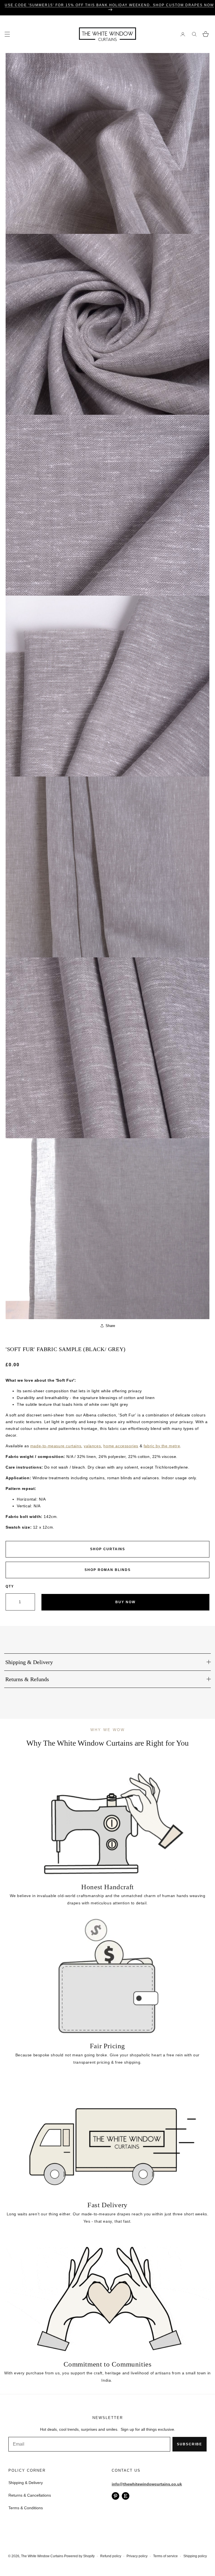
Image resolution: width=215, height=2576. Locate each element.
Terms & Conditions (26, 2508)
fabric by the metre (162, 1446)
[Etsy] (126, 2496)
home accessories (121, 1446)
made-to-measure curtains (56, 1446)
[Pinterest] (115, 2496)
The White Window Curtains (42, 2556)
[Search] (194, 34)
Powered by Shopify (79, 2556)
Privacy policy (137, 2556)
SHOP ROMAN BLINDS (108, 1570)
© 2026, (15, 2556)
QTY (10, 1586)
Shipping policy (195, 2556)
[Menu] (7, 34)
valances (92, 1446)
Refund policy (111, 2556)
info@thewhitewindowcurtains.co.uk (147, 2484)
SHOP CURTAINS (108, 1549)
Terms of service (165, 2556)
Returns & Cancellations (30, 2495)
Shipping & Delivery (26, 2483)
